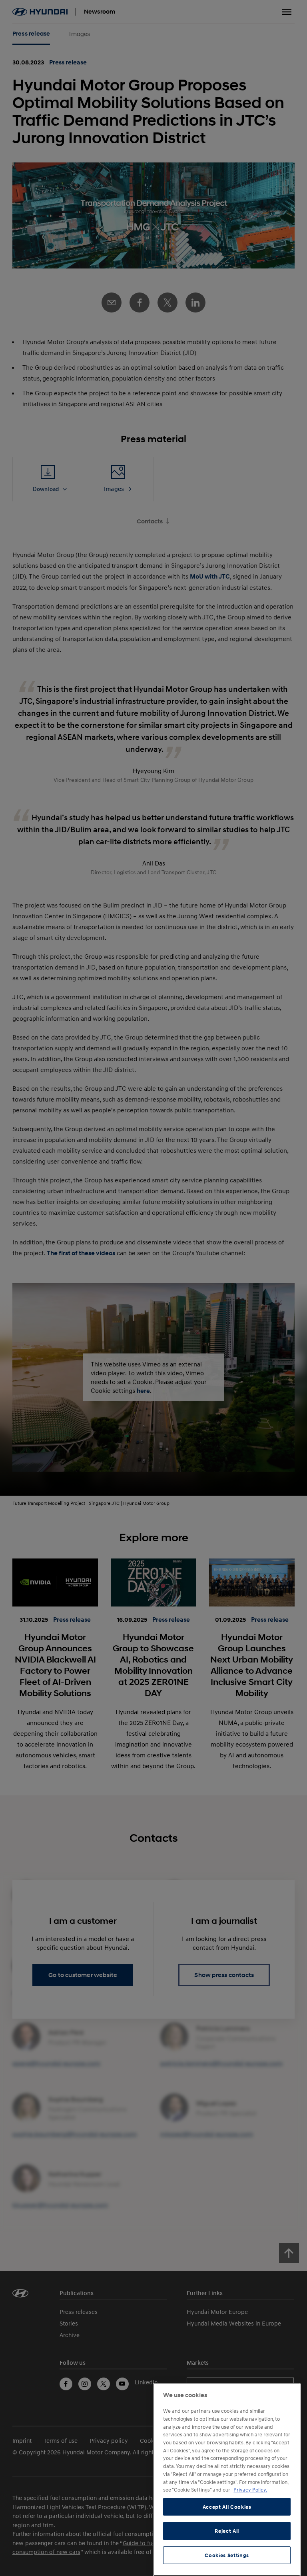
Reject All (227, 2531)
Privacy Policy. (250, 2490)
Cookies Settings (227, 2555)
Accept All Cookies (227, 2507)
